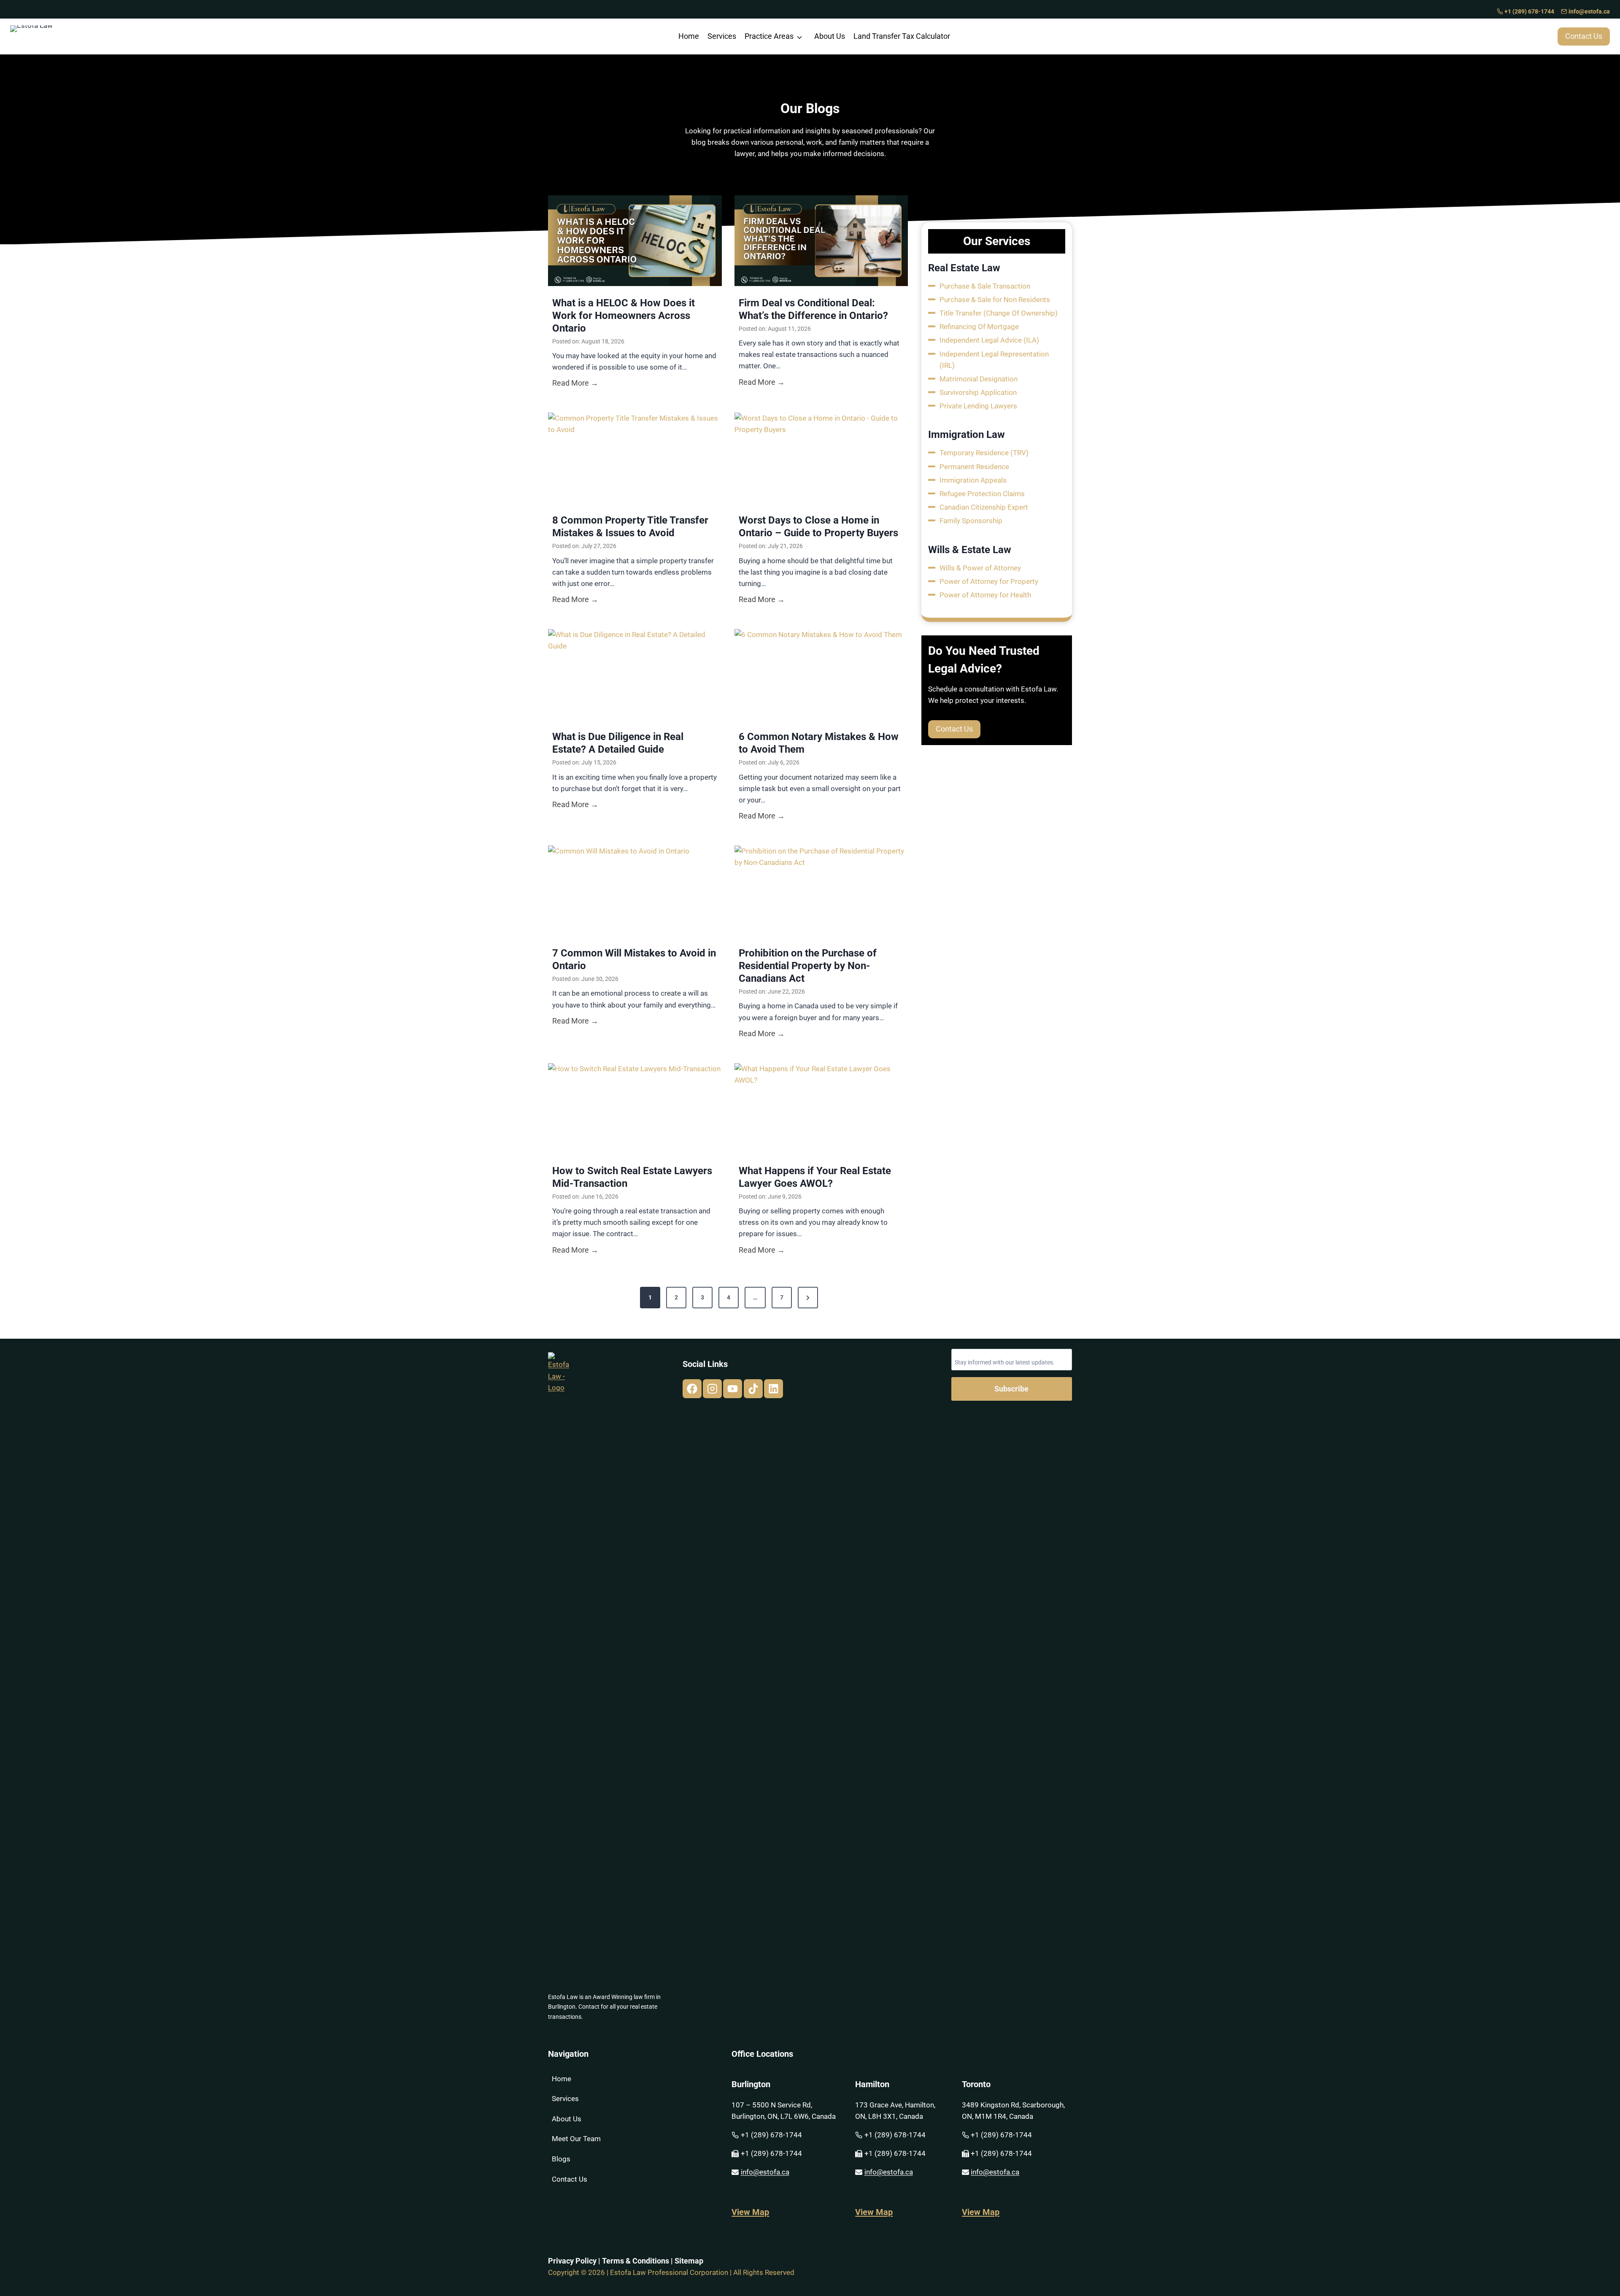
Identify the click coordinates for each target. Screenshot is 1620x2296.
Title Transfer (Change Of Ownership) (999, 313)
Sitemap (689, 2261)
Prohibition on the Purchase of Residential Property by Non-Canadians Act (808, 966)
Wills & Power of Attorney (980, 568)
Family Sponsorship (971, 521)
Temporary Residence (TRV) (984, 453)
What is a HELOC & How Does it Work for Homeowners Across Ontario (624, 316)
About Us (830, 36)
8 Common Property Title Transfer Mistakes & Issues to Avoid (630, 527)
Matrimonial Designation (979, 379)
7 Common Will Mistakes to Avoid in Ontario (634, 959)
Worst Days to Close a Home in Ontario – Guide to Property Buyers (818, 527)
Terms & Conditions (636, 2261)
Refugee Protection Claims (982, 494)
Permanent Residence (974, 467)
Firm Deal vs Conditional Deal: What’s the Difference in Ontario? (813, 309)
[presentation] (635, 241)
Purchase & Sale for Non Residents (995, 300)
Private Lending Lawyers (978, 406)
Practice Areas (769, 36)
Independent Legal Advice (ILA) (989, 340)
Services (722, 36)
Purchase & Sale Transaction (985, 286)
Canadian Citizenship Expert (984, 507)
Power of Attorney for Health (985, 595)
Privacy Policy (572, 2261)
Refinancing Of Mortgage (979, 327)
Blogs (561, 2159)
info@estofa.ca (1589, 12)
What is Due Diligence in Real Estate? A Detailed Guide (618, 743)
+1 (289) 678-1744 (1529, 12)
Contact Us (570, 2179)
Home (689, 36)
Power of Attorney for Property (989, 581)
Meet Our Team (576, 2139)
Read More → (575, 384)
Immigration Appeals (973, 480)
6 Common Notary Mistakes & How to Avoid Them (819, 743)
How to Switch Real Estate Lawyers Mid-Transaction (632, 1177)
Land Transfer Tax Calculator (902, 36)
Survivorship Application (978, 392)
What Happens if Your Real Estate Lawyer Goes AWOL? (815, 1177)
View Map (750, 2212)
